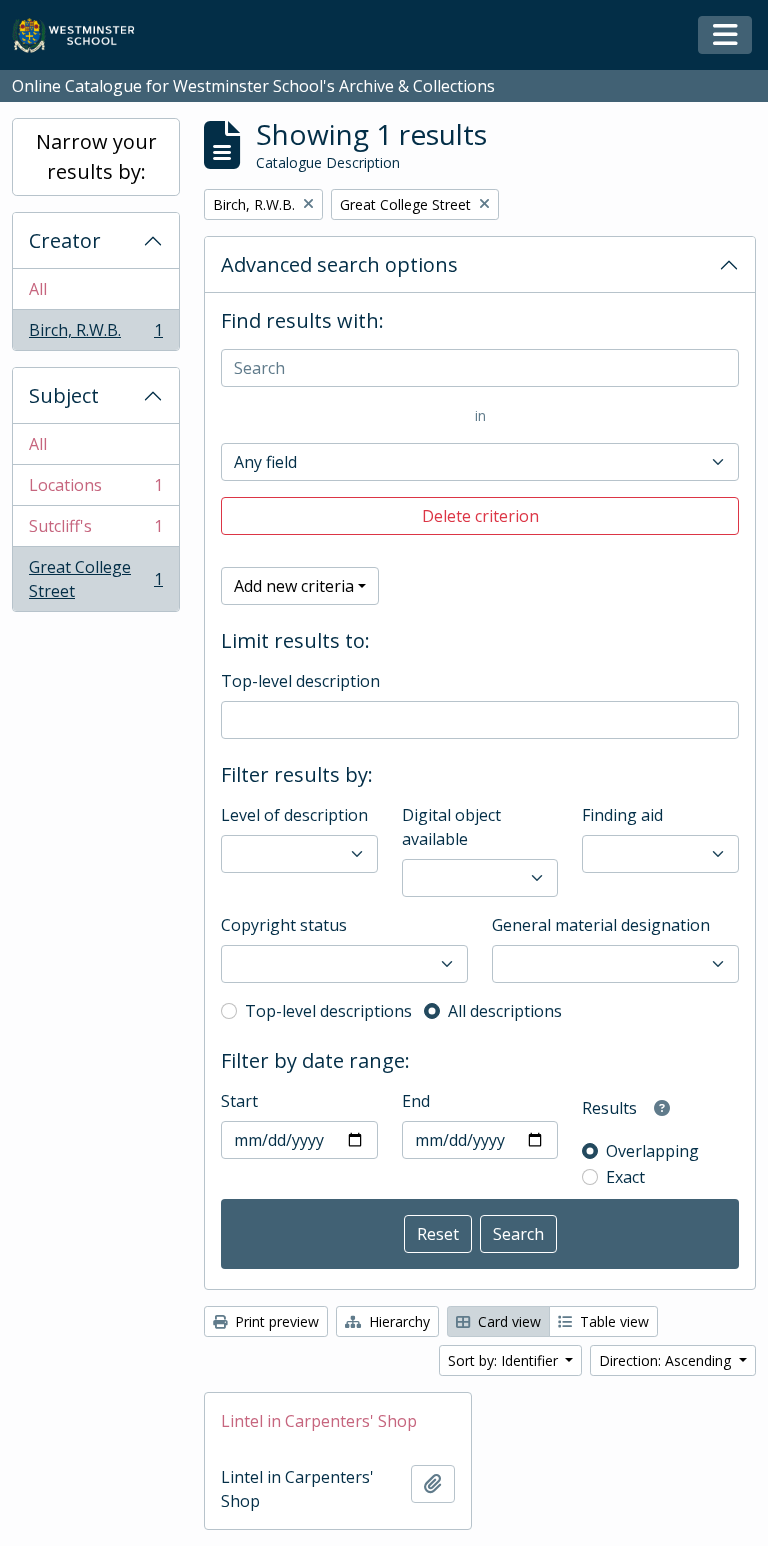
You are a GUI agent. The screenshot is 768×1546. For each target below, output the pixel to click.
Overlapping (652, 1151)
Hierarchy (397, 1321)
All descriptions (505, 1011)
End (416, 1101)
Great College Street (95, 579)
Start (239, 1101)
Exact (625, 1177)
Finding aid (622, 815)
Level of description (294, 815)
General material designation (601, 925)
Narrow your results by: (96, 156)
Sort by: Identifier (505, 1360)
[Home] (82, 35)
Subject (64, 395)
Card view (507, 1321)
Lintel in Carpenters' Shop (319, 1421)
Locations (95, 490)
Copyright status (284, 925)
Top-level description (300, 681)
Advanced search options (339, 264)
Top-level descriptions (328, 1011)
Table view (612, 1321)
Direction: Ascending (667, 1360)
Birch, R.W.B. (95, 334)
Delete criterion (480, 516)
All (38, 289)
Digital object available (451, 827)
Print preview (275, 1321)
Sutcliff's (95, 531)
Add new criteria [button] (294, 586)
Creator (65, 240)
